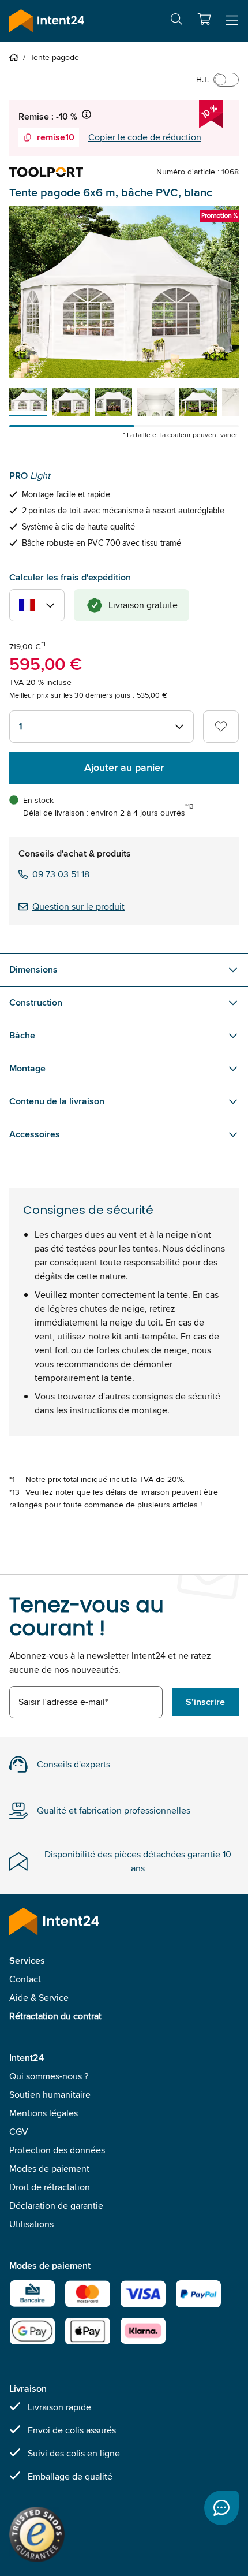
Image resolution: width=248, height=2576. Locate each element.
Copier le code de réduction (145, 137)
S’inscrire (205, 1702)
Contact (25, 1979)
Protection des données (57, 2150)
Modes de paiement (49, 2169)
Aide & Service (39, 1998)
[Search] (176, 21)
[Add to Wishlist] (221, 727)
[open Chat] (221, 2508)
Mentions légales (44, 2113)
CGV (19, 2132)
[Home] (16, 57)
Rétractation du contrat (55, 2016)
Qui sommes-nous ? (49, 2076)
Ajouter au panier (124, 768)
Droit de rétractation (50, 2187)
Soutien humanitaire (50, 2095)
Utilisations (31, 2224)
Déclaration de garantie (56, 2205)
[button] (204, 19)
